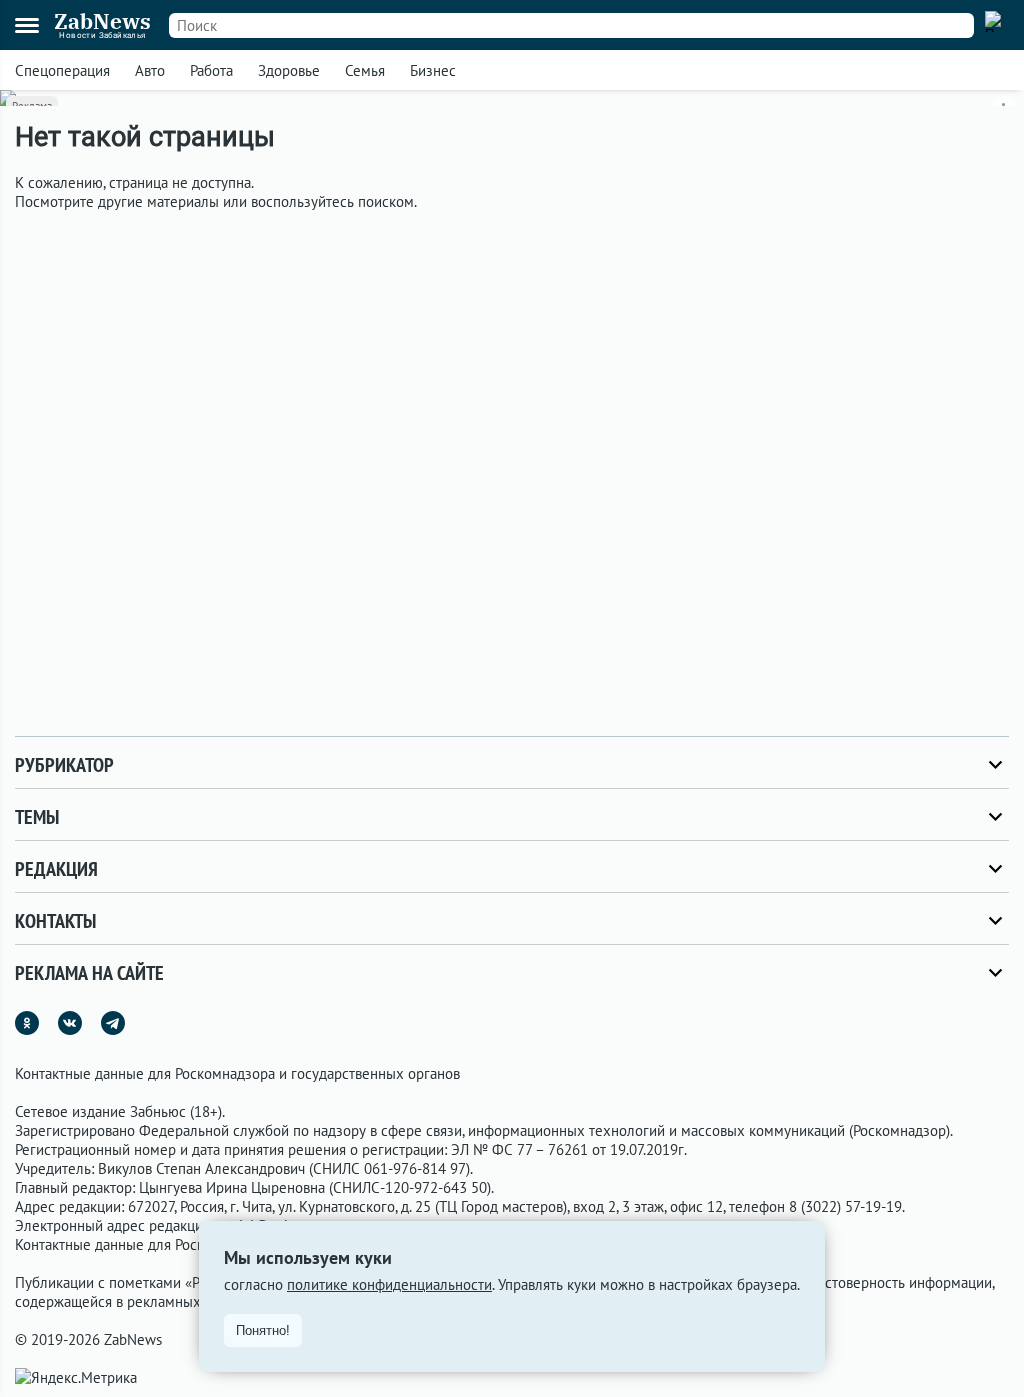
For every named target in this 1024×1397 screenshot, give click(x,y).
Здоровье (289, 70)
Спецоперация (62, 70)
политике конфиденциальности (389, 1284)
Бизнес (433, 70)
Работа (211, 70)
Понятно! (263, 1330)
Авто (150, 70)
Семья (365, 70)
